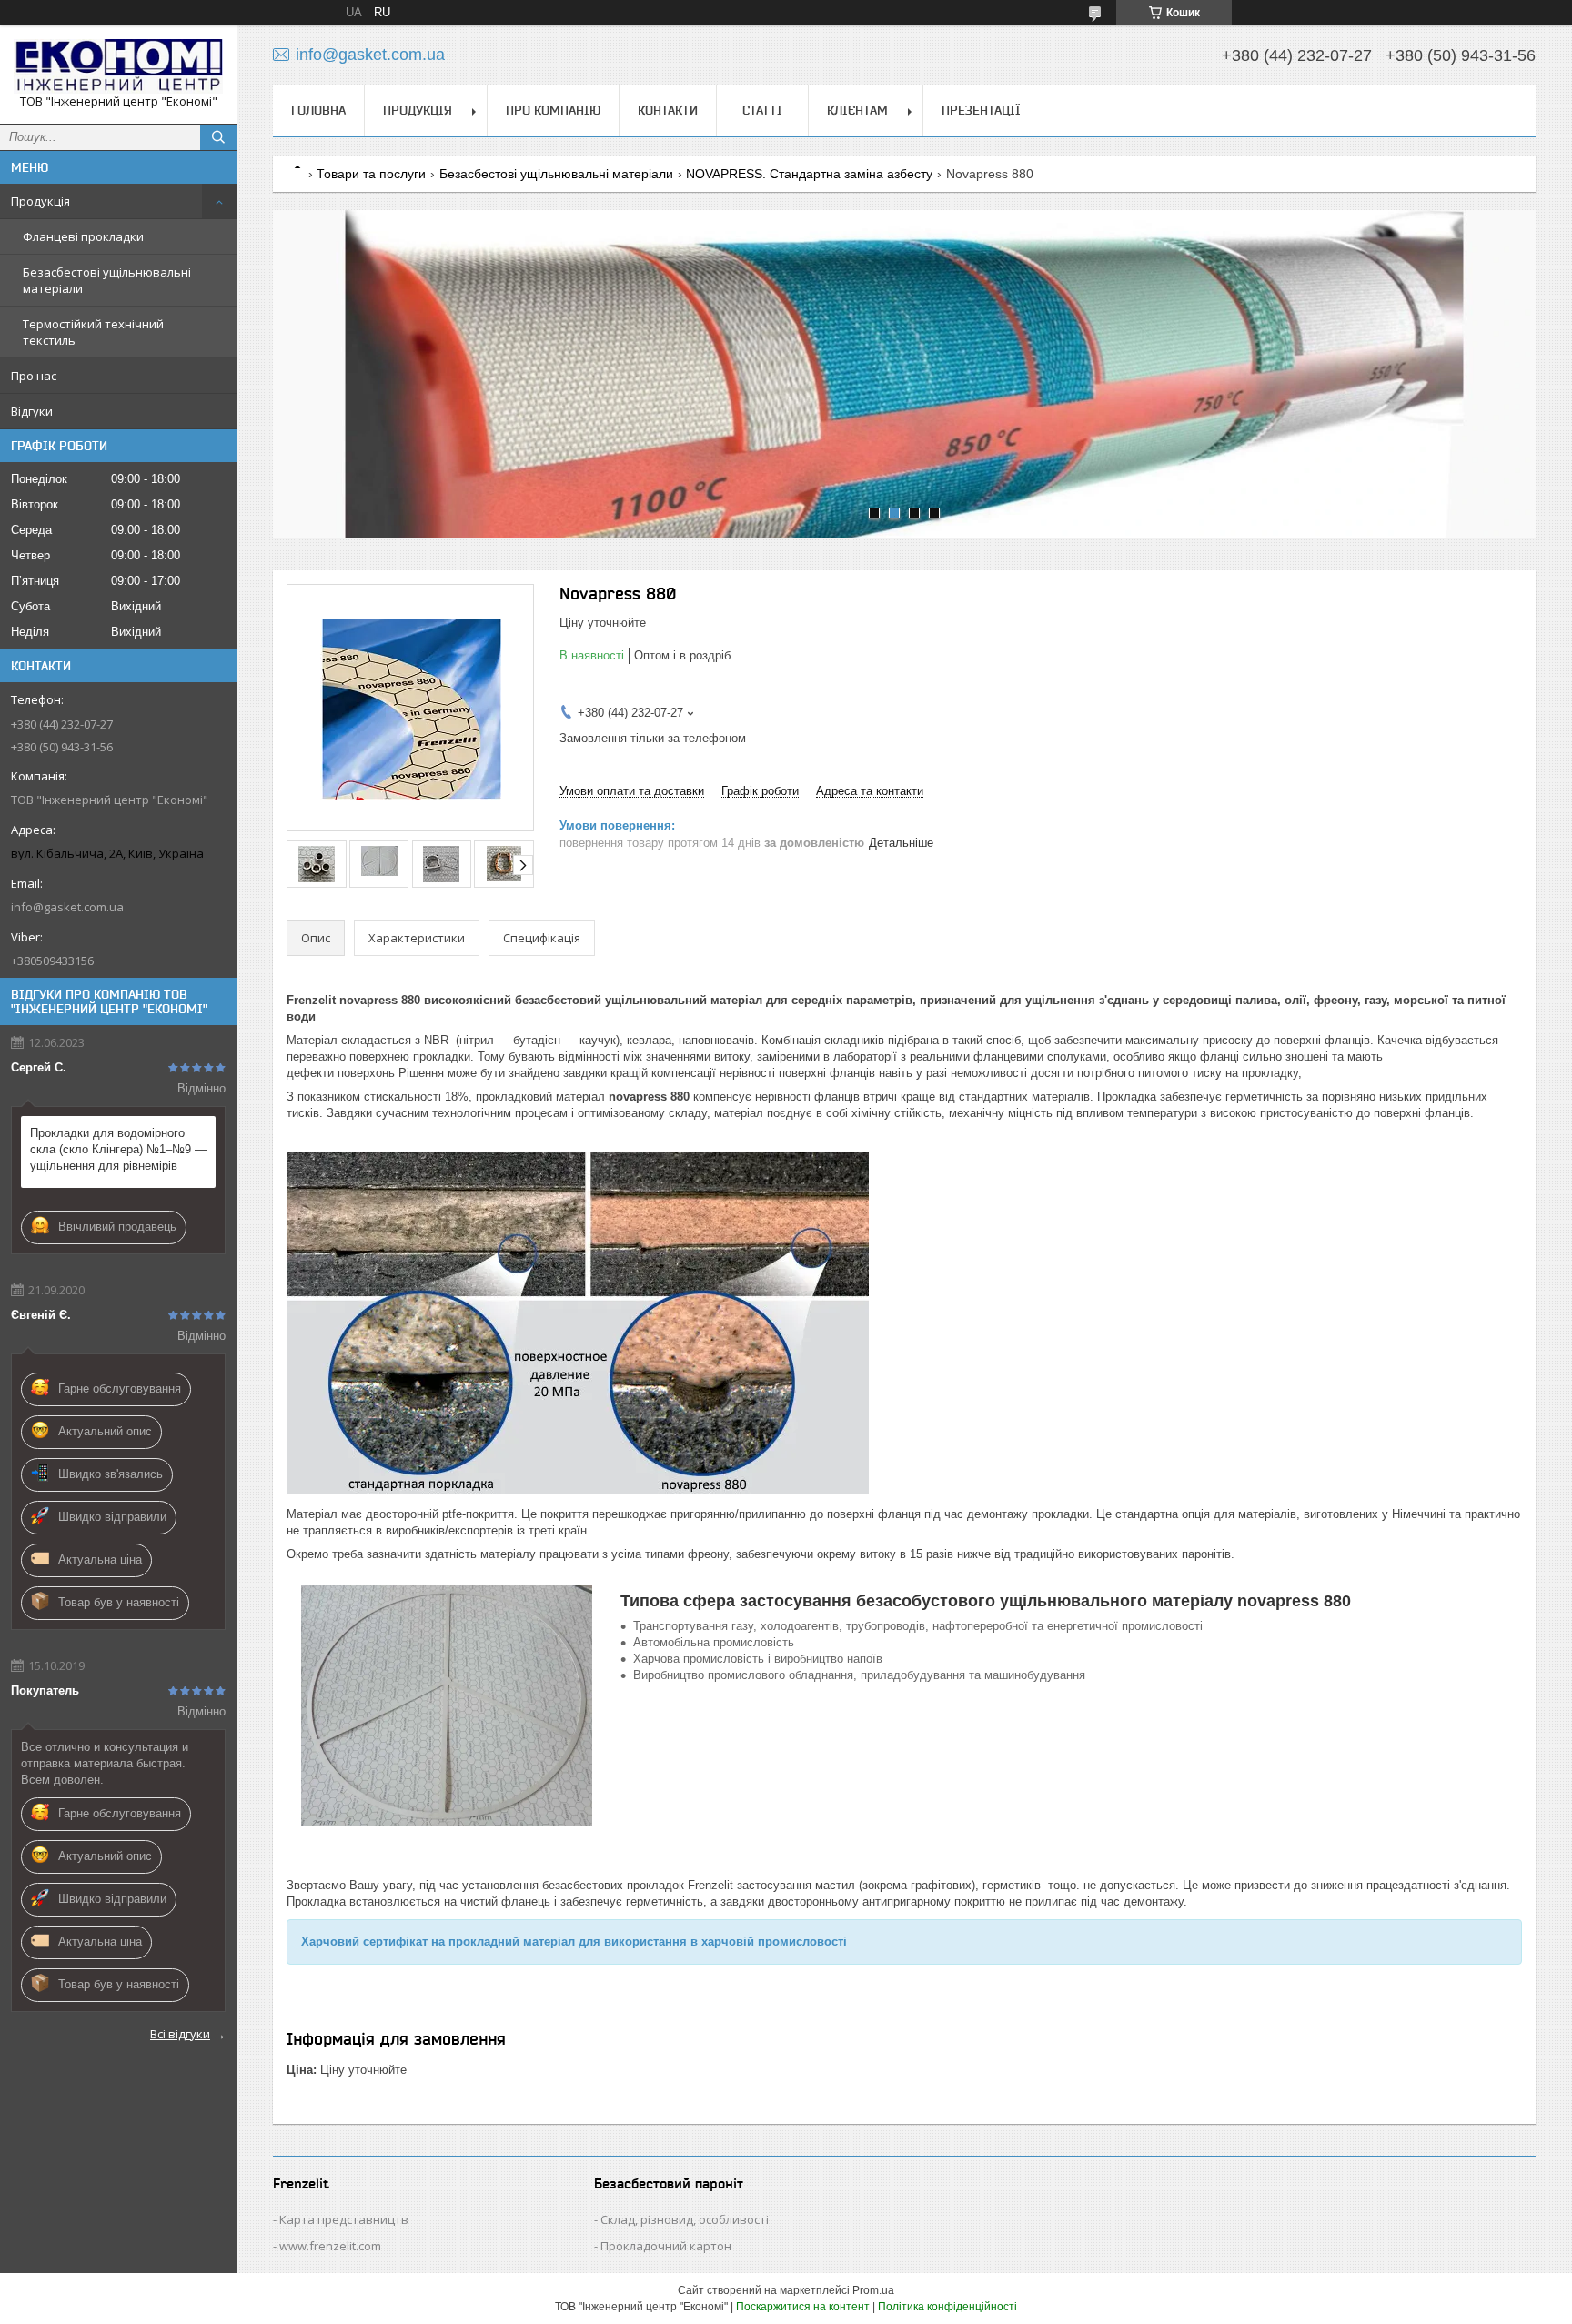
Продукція (40, 201)
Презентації (981, 110)
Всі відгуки (180, 2034)
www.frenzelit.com (330, 2246)
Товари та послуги (371, 174)
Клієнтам (857, 110)
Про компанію (553, 110)
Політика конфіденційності (947, 2307)
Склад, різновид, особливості (685, 2219)
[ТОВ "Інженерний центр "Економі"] (118, 66)
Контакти (668, 110)
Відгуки (32, 411)
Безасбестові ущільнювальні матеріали (107, 280)
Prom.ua (873, 2290)
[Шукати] (218, 137)
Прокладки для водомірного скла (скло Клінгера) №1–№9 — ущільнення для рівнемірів (118, 1149)
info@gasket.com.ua (67, 907)
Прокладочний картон (666, 2246)
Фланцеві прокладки (83, 236)
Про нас (34, 376)
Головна (318, 110)
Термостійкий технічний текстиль (93, 332)
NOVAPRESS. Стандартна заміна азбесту (809, 174)
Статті (762, 110)
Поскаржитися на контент (803, 2307)
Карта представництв (344, 2219)
